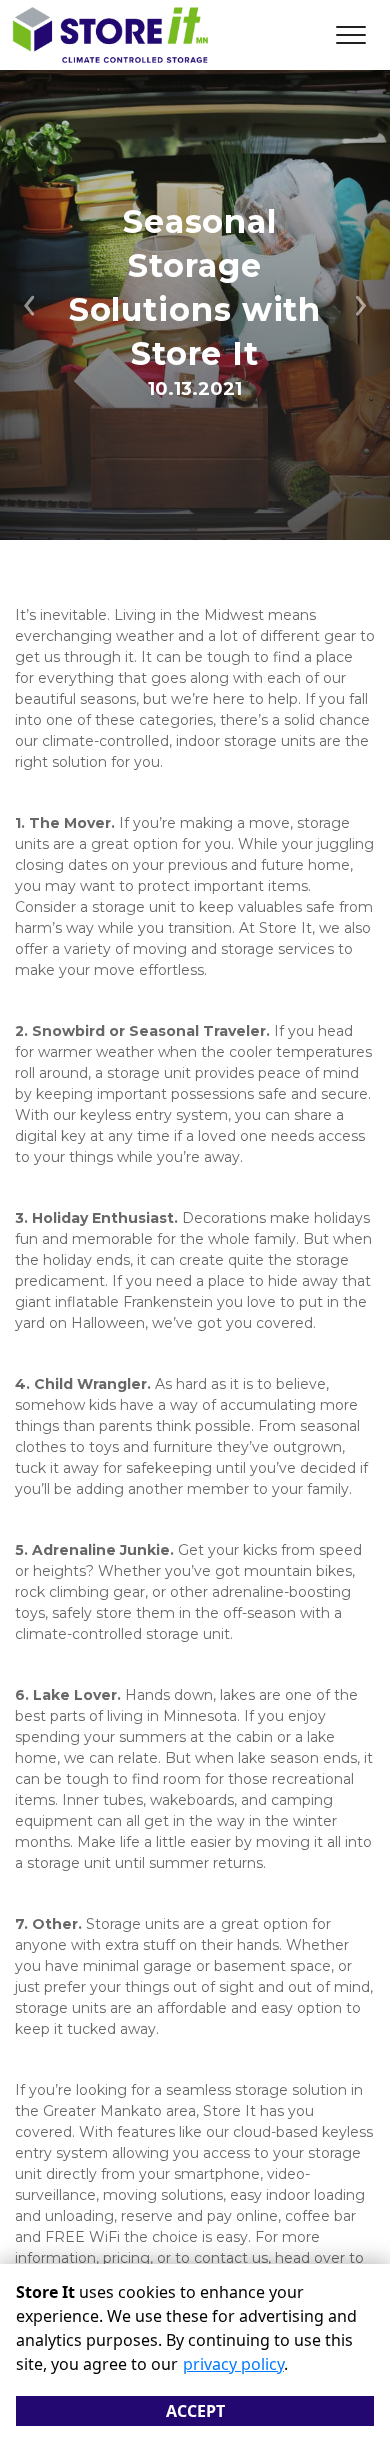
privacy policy (233, 2364)
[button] (29, 305)
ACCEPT (195, 2411)
